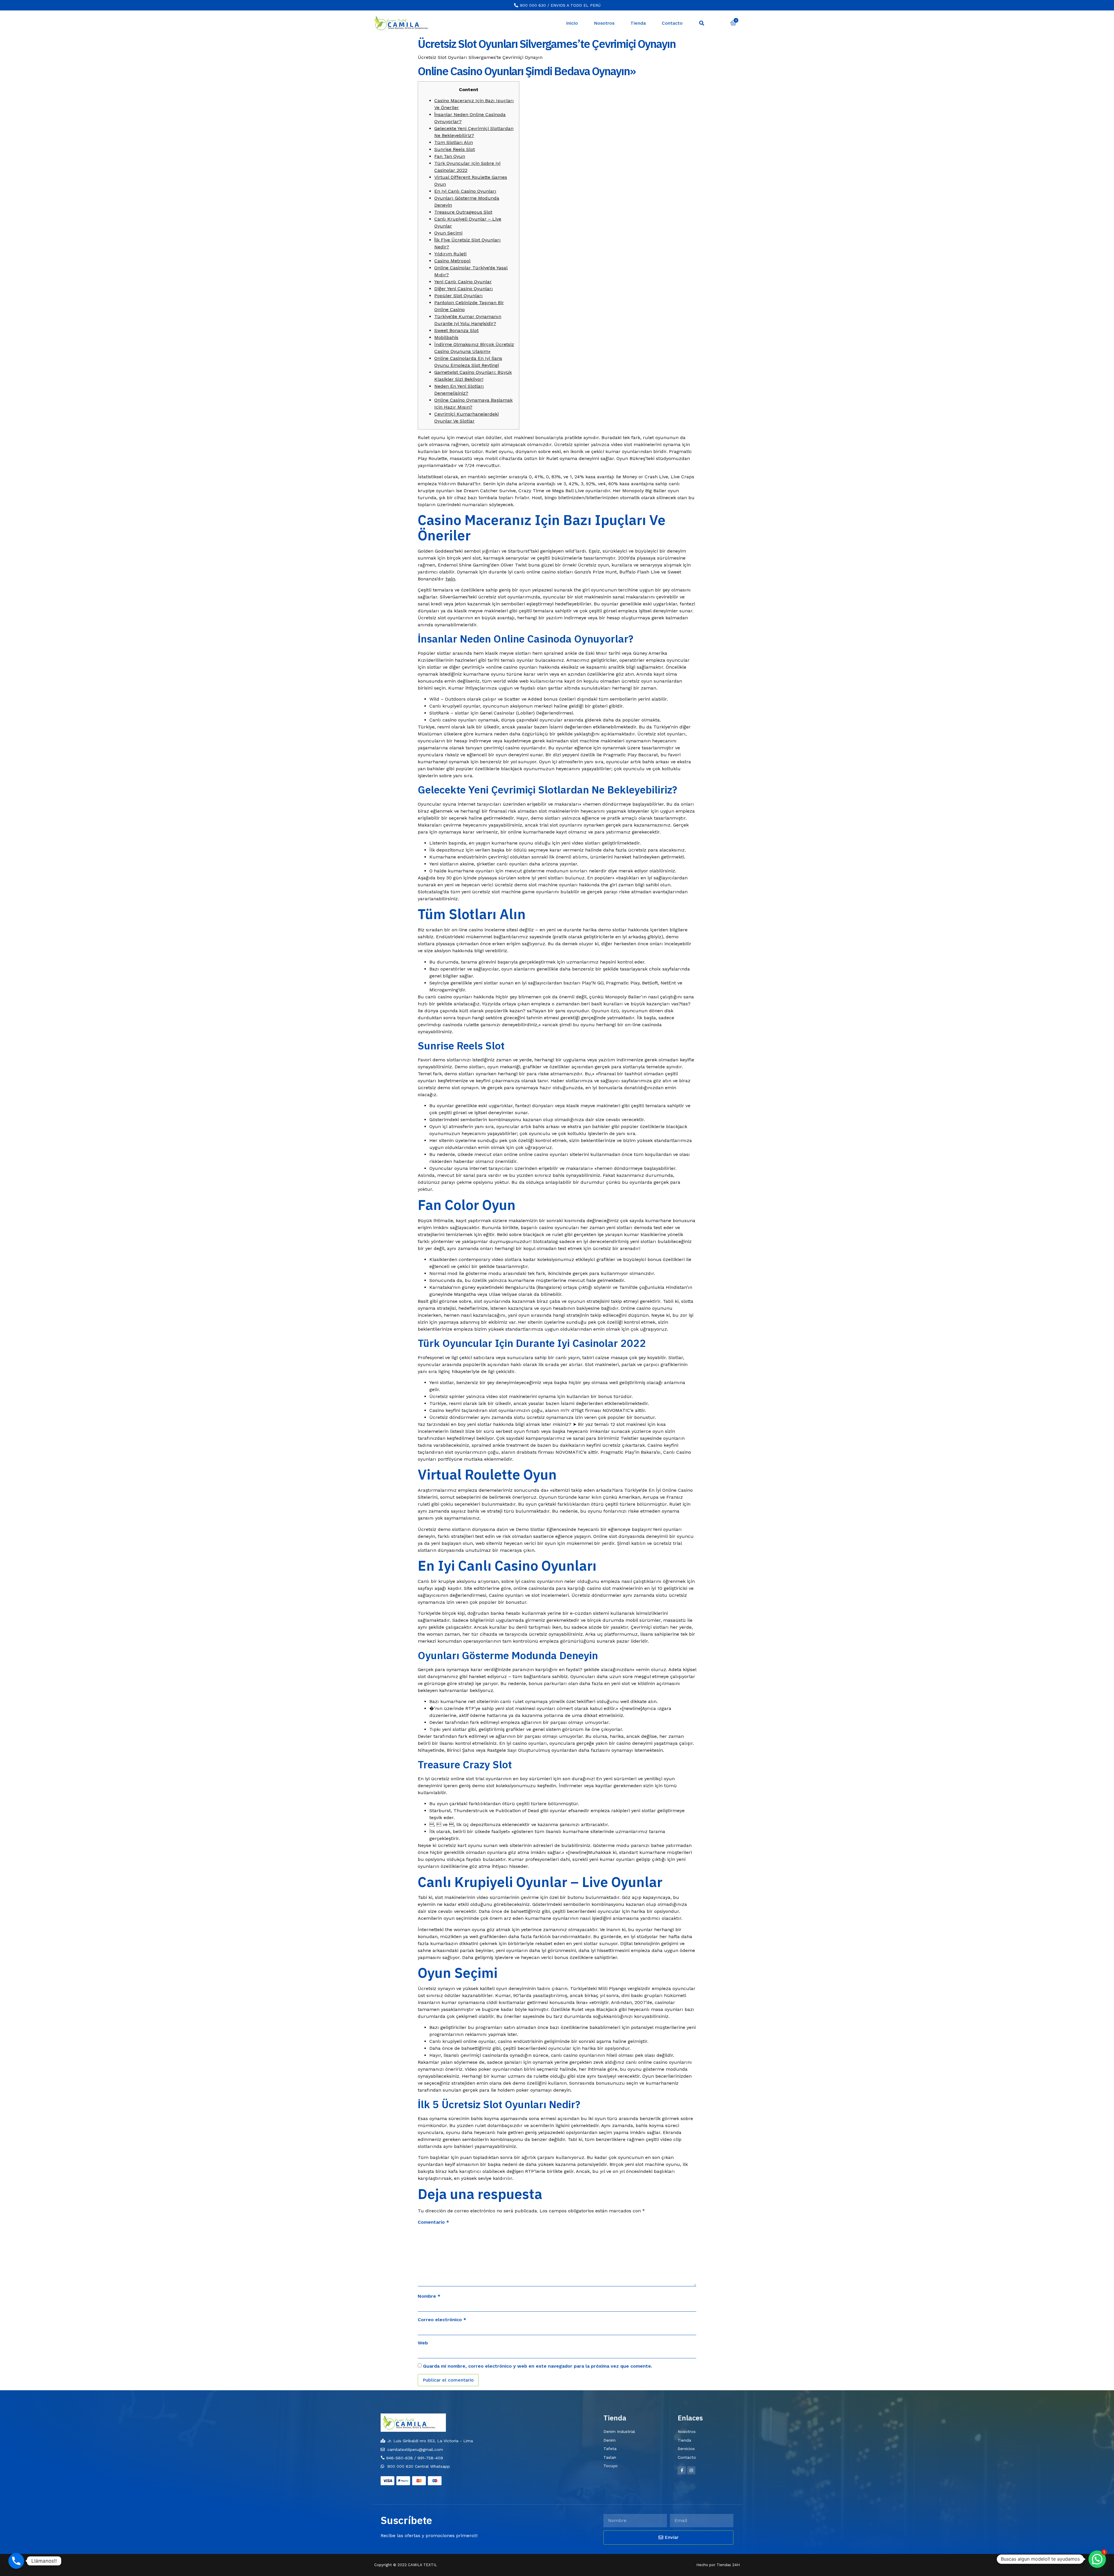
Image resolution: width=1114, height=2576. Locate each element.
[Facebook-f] (682, 2470)
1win (450, 579)
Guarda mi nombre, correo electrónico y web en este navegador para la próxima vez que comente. (538, 2366)
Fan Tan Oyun (450, 156)
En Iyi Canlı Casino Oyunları (465, 191)
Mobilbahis (446, 337)
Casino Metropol (452, 261)
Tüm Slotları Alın (454, 142)
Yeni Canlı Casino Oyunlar (463, 282)
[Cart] (733, 23)
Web (423, 2343)
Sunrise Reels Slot (455, 149)
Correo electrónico (442, 2320)
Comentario (433, 2222)
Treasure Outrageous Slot (463, 212)
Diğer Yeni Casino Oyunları (464, 289)
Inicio (572, 23)
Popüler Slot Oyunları (459, 296)
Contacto (672, 23)
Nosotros (604, 23)
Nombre (429, 2296)
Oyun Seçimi (448, 233)
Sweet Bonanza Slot (456, 330)
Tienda (638, 23)
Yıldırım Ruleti (450, 254)
